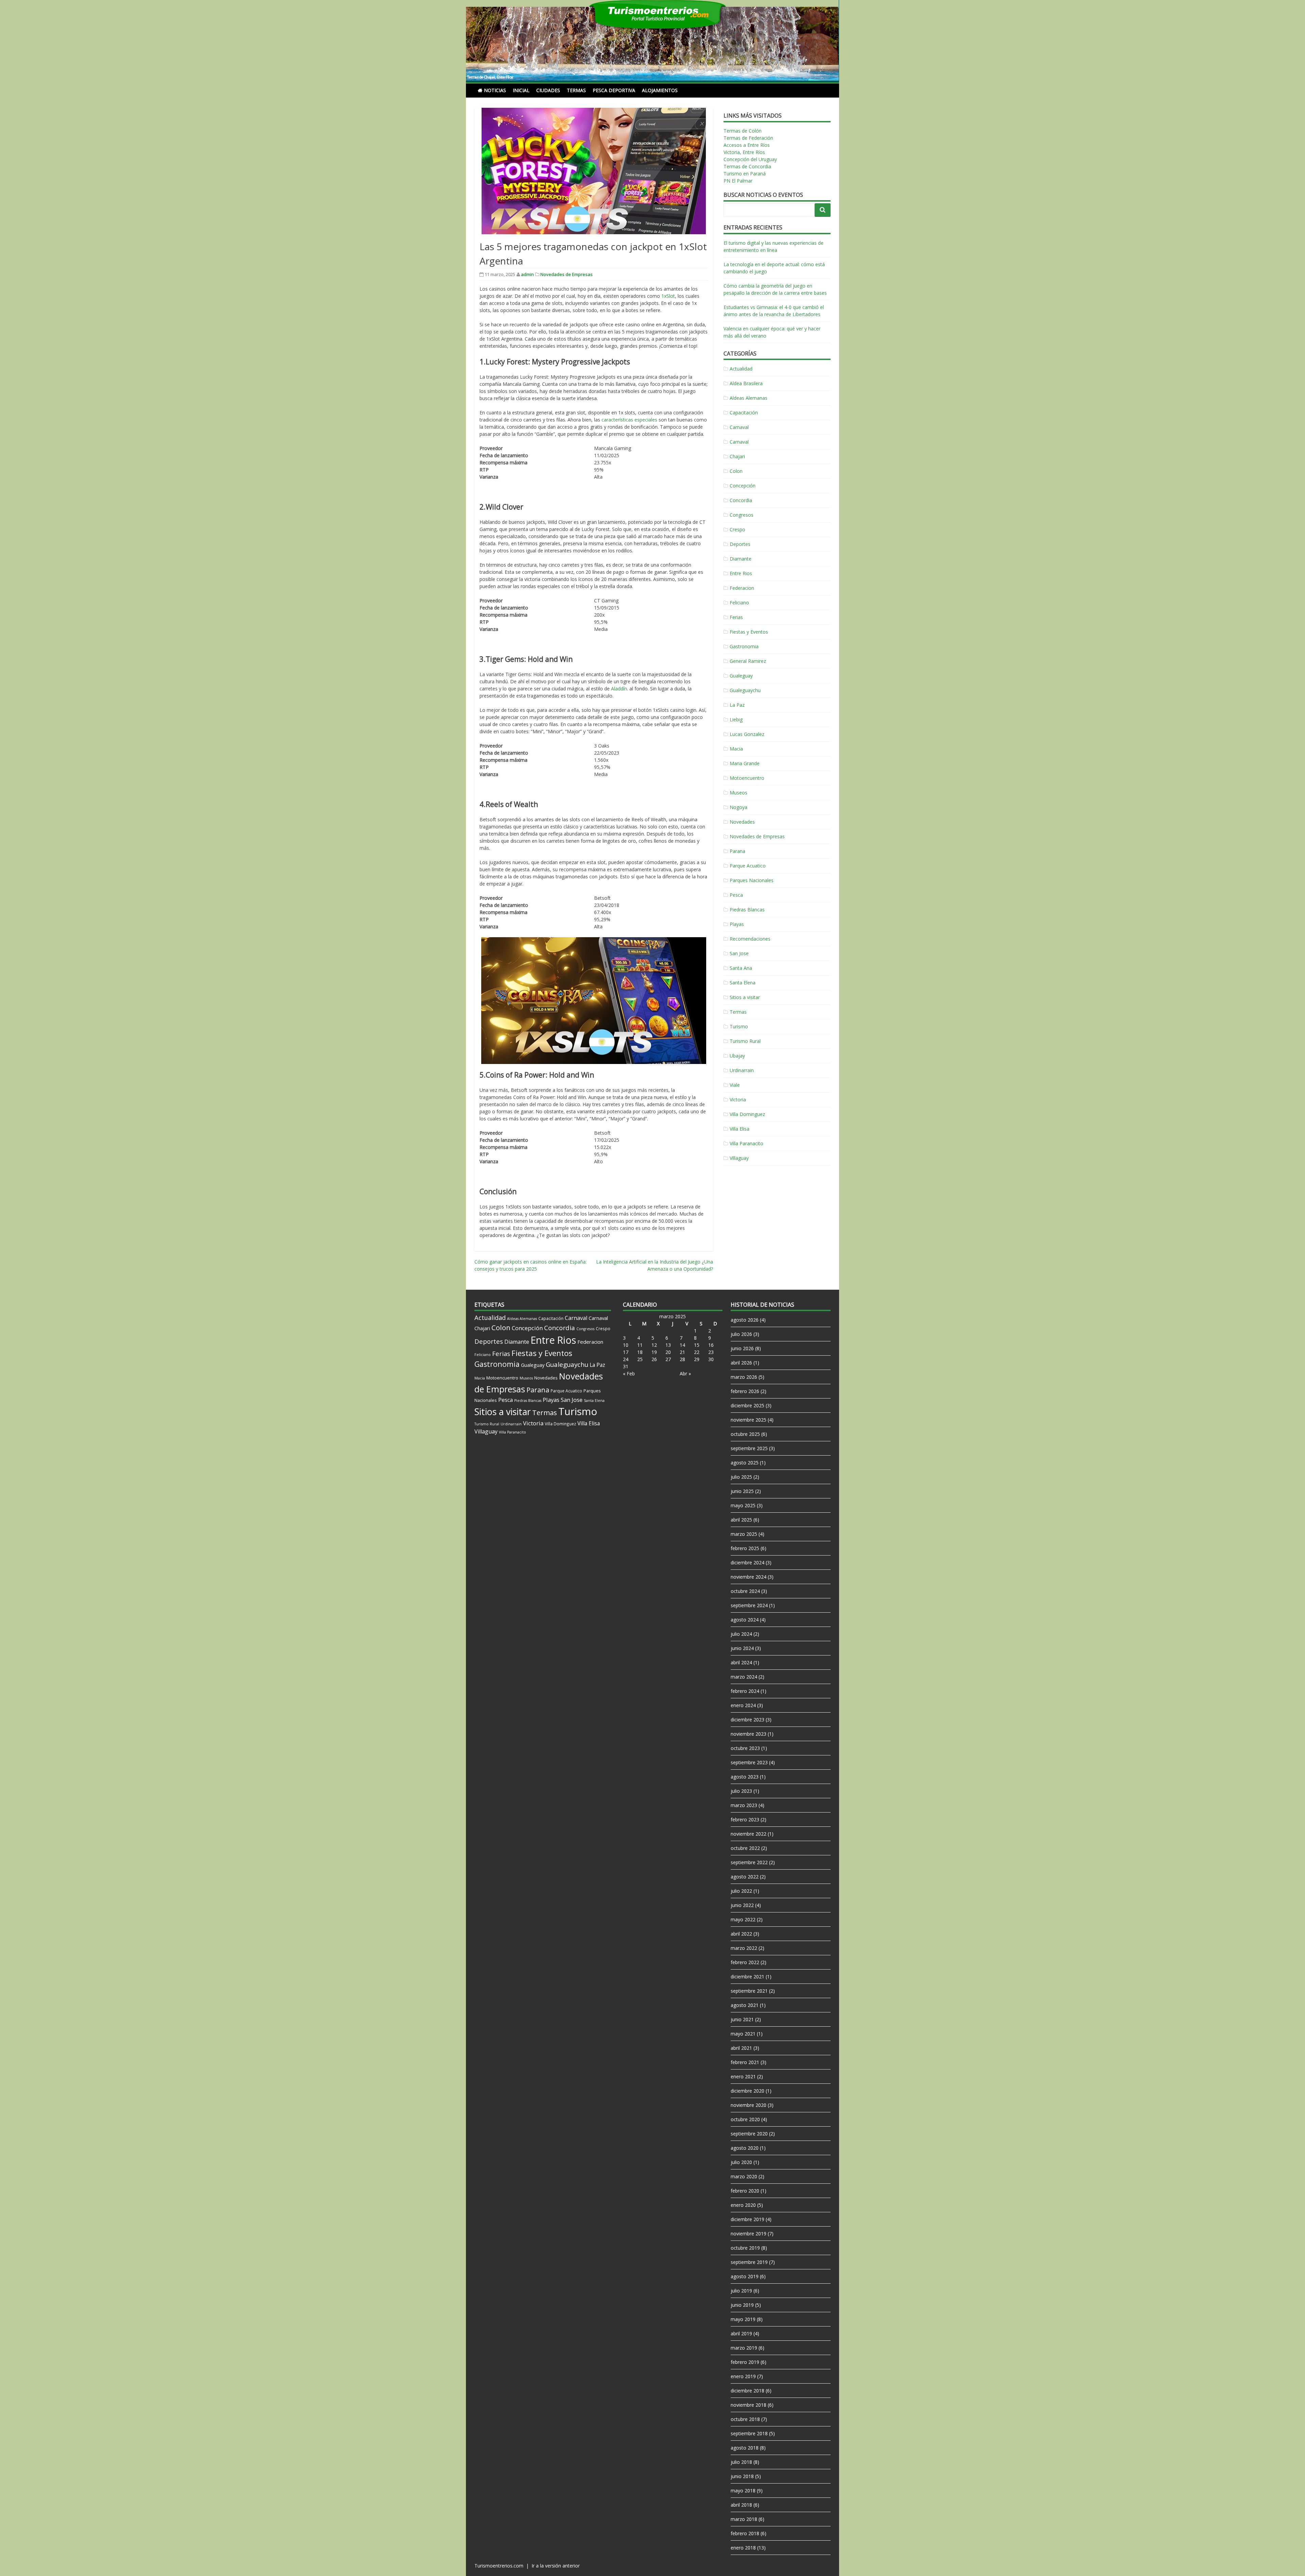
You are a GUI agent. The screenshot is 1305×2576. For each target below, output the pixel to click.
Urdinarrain (742, 1070)
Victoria (738, 1100)
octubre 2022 (745, 1848)
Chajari (737, 456)
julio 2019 (741, 2291)
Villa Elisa (739, 1129)
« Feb (629, 1373)
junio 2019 (742, 2305)
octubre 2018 (745, 2419)
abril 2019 (741, 2333)
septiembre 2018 (749, 2433)
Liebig (736, 719)
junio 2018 (742, 2476)
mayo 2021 (743, 2034)
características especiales (629, 420)
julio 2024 (741, 1634)
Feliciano (739, 603)
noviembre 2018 (749, 2405)
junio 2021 (742, 2019)
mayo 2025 (743, 1505)
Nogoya (738, 807)
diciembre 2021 (747, 1977)
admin (527, 274)
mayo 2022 (743, 1919)
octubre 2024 (745, 1591)
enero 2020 (743, 2205)
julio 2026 (741, 1334)
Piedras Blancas (747, 909)
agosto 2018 (745, 2448)
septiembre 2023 (749, 1762)
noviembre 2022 (749, 1834)
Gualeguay (741, 676)
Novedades (742, 822)
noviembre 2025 (749, 1420)
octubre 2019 (745, 2248)
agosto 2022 (745, 1877)
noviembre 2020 (749, 2105)
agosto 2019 (745, 2276)
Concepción (743, 486)
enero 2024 (743, 1705)
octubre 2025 (745, 1434)
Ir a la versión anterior (556, 2566)
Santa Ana (741, 968)
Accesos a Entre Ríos (747, 145)
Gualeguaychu (745, 690)
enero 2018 (743, 2548)
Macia (736, 749)
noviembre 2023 (749, 1734)
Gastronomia (744, 646)
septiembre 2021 (749, 1991)
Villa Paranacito (746, 1143)
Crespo (737, 529)
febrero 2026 (745, 1391)
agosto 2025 (745, 1463)
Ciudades (548, 90)
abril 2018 (741, 2505)
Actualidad (741, 369)
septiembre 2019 (749, 2262)
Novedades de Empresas (567, 274)
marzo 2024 (744, 1677)
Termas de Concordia (747, 166)
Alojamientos (660, 90)
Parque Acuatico (748, 866)
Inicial (521, 90)
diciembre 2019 (747, 2219)
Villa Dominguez (747, 1114)
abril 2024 (741, 1662)
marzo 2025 (744, 1534)
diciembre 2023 (747, 1720)
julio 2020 (741, 2162)
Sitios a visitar (745, 997)
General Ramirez (748, 661)
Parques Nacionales (752, 880)
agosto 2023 (745, 1777)
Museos (738, 793)
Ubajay (737, 1056)
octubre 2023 (745, 1748)
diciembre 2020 (747, 2091)
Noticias (495, 90)
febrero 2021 (745, 2062)
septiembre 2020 (749, 2134)
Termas (576, 90)
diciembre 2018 (747, 2391)
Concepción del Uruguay (750, 159)
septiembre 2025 (749, 1448)
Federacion (742, 588)
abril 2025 (741, 1520)
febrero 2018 (745, 2533)
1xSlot (668, 296)
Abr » (685, 1373)
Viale (735, 1085)
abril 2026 (741, 1363)
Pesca (736, 895)
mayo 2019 (743, 2319)
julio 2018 (741, 2462)
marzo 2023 (744, 1805)
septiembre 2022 (749, 1862)
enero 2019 (743, 2376)
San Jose (739, 953)
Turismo (739, 1026)
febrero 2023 (745, 1819)
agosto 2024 (745, 1620)
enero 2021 (743, 2076)
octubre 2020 (745, 2119)
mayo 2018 (743, 2491)
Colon (736, 471)
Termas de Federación (748, 138)
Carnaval (739, 427)
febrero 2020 (745, 2191)
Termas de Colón (743, 131)
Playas (737, 924)
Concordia (741, 500)
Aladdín (619, 689)
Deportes (740, 544)
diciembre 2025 (747, 1405)
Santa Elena (743, 983)
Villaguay (739, 1158)
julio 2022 (741, 1891)
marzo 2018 (744, 2519)
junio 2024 (742, 1648)
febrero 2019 (745, 2362)
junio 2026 (742, 1348)
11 (640, 1345)
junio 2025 (742, 1491)
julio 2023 (741, 1791)
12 (654, 1345)
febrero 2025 (745, 1548)
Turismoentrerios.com (500, 2566)
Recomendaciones (750, 939)
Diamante (741, 559)
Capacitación (744, 413)
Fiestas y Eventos (749, 632)
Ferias (736, 617)
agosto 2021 (745, 2005)
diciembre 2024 (747, 1562)
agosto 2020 (745, 2148)
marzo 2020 (744, 2176)
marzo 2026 (744, 1377)
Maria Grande (745, 763)
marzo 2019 (744, 2348)
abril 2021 (741, 2048)
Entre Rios (741, 573)
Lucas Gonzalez (747, 734)
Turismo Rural (745, 1041)
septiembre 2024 (749, 1605)
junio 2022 (742, 1905)
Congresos (742, 515)
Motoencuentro (747, 778)
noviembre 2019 (749, 2234)
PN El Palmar (738, 181)
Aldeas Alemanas (749, 398)
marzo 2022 (744, 1948)
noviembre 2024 (749, 1577)
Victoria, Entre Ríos (744, 152)
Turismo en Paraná (745, 174)
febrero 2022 (745, 1962)
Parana (737, 851)
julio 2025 (741, 1477)
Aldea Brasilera (746, 383)
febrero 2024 (745, 1691)
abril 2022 (741, 1934)
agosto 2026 (745, 1320)
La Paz (737, 705)
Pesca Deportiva (614, 90)
